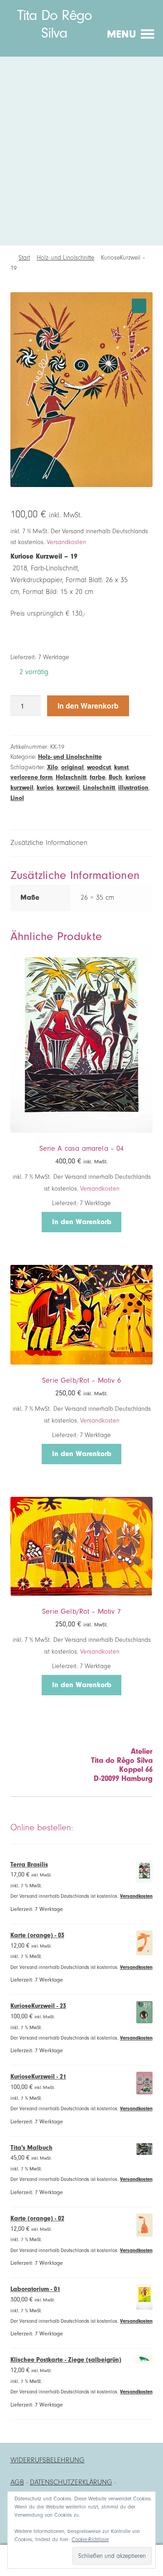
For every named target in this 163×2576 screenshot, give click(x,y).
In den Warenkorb (88, 706)
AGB (17, 2482)
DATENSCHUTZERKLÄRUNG (71, 2482)
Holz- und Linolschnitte (65, 258)
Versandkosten (66, 542)
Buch (115, 777)
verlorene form (31, 777)
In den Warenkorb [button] (82, 1222)
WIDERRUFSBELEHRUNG (48, 2460)
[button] (139, 306)
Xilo (53, 767)
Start (24, 258)
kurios (45, 788)
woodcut (99, 767)
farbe (98, 777)
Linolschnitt (99, 788)
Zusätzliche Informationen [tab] (49, 843)
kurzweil (68, 788)
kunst (121, 767)
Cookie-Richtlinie (90, 2539)
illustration (133, 788)
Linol (17, 798)
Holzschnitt (71, 777)
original (72, 767)
